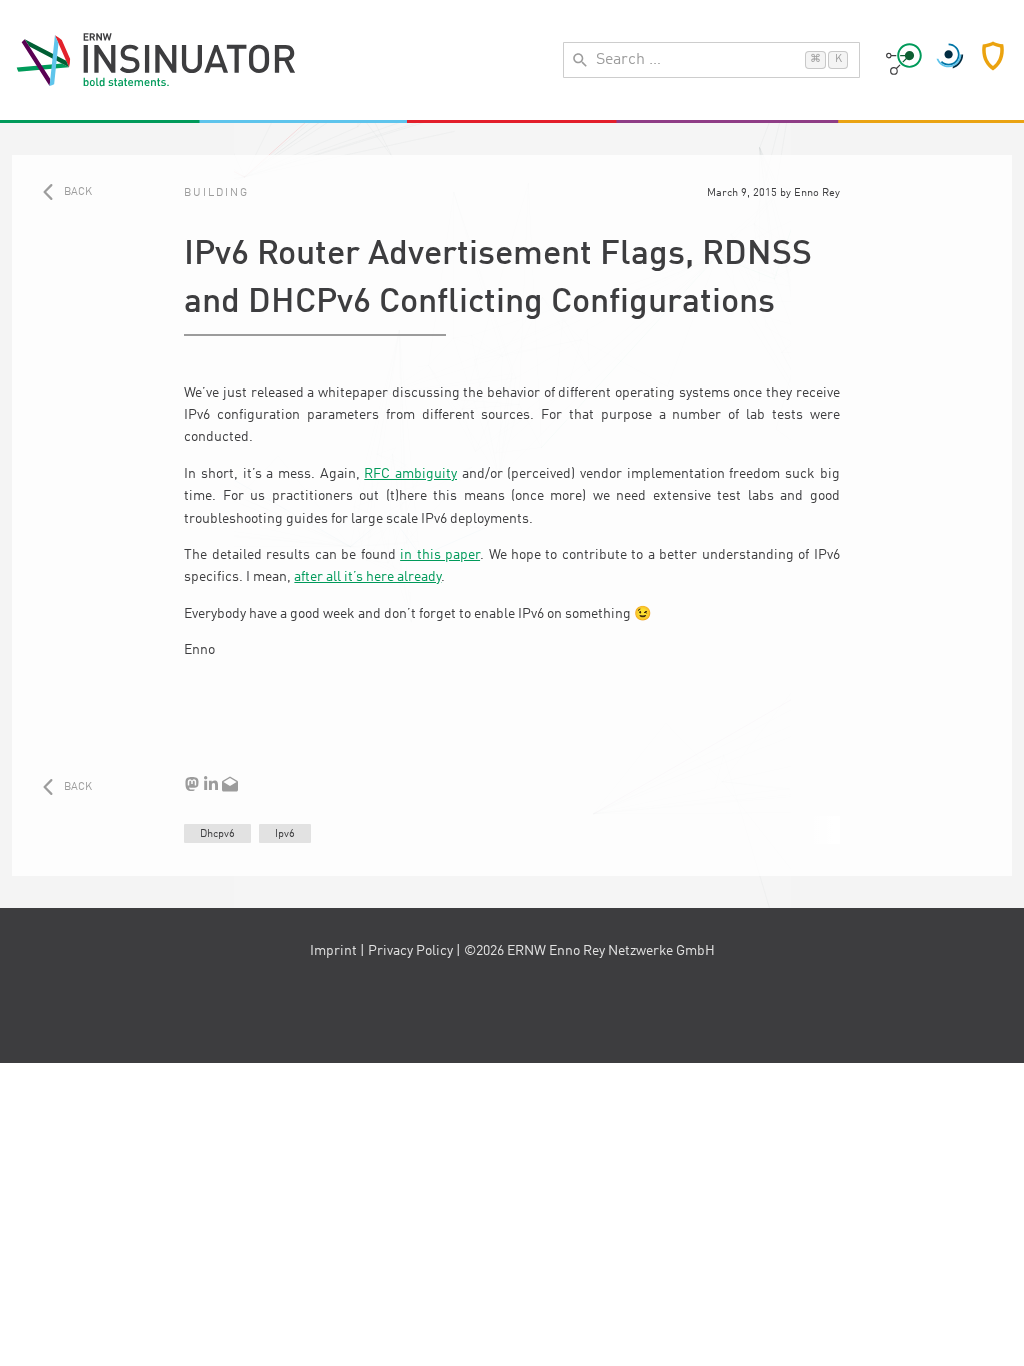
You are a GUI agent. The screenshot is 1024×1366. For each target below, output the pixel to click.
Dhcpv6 (217, 834)
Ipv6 (285, 834)
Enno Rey (817, 193)
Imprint (333, 951)
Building (216, 193)
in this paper (440, 555)
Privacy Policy (410, 951)
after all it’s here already (367, 577)
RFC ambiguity (410, 474)
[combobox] (711, 60)
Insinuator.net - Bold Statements (156, 60)
